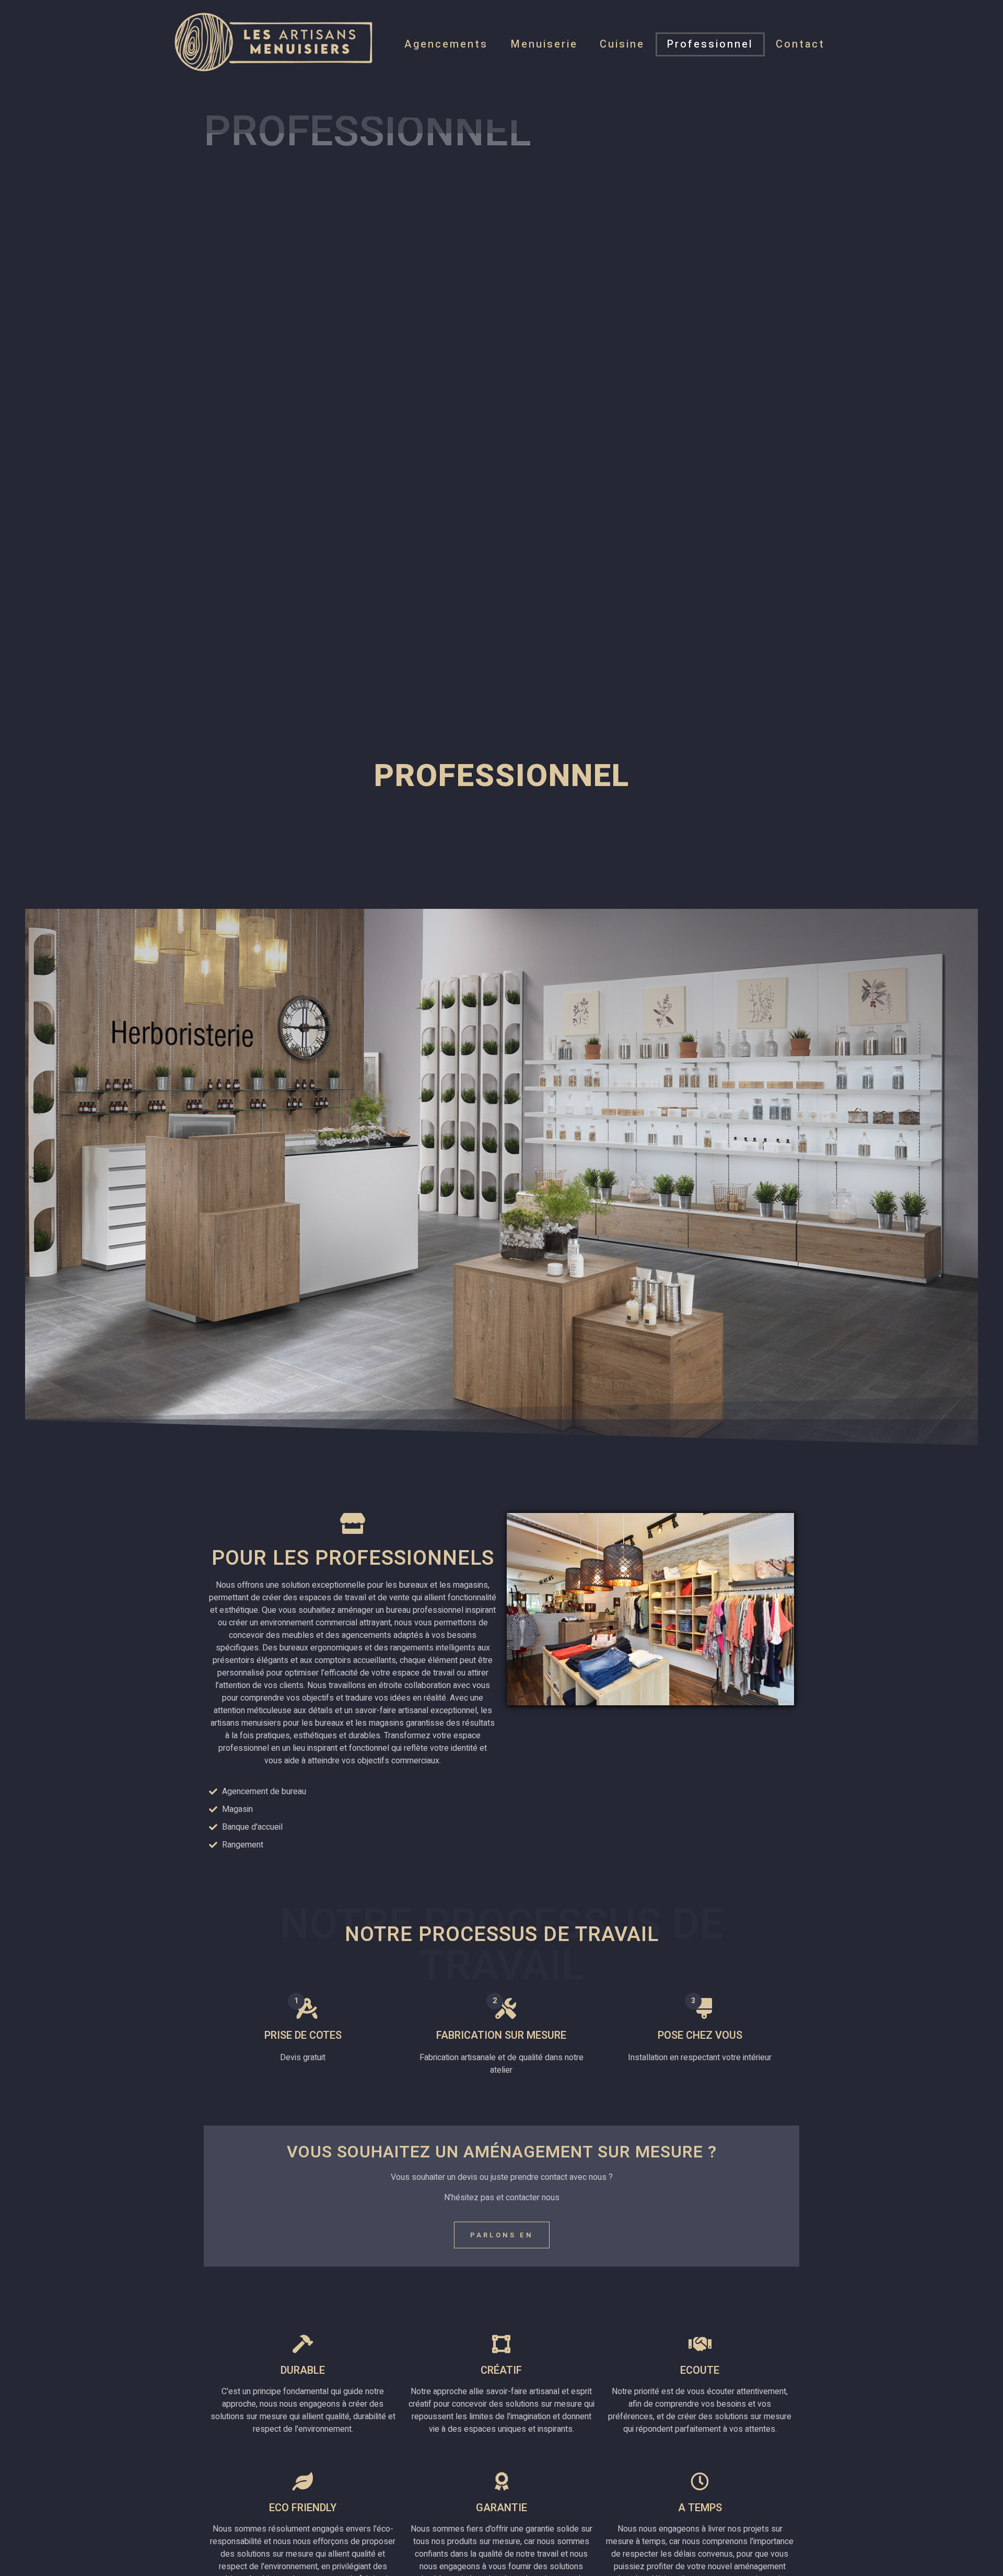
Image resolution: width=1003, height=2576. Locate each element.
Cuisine (622, 44)
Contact (800, 44)
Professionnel (710, 44)
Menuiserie (544, 44)
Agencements (446, 44)
